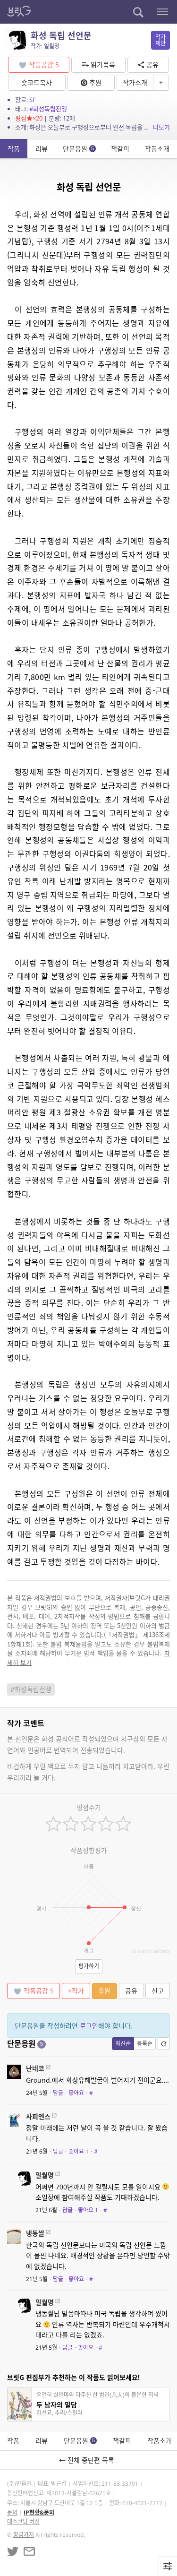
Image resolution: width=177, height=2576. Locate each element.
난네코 (35, 2068)
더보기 (161, 127)
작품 (14, 149)
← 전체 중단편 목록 (88, 2460)
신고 (158, 1991)
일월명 (45, 2175)
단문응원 (78, 149)
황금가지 (24, 2535)
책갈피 (120, 149)
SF (33, 100)
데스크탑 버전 (23, 2521)
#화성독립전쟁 (48, 109)
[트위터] (13, 2551)
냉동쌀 (35, 2233)
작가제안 (160, 40)
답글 (58, 2093)
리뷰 (42, 149)
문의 (12, 2512)
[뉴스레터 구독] (29, 2551)
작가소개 (135, 82)
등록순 (145, 2044)
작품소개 (157, 149)
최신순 (123, 2044)
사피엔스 (38, 2116)
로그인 (89, 2026)
